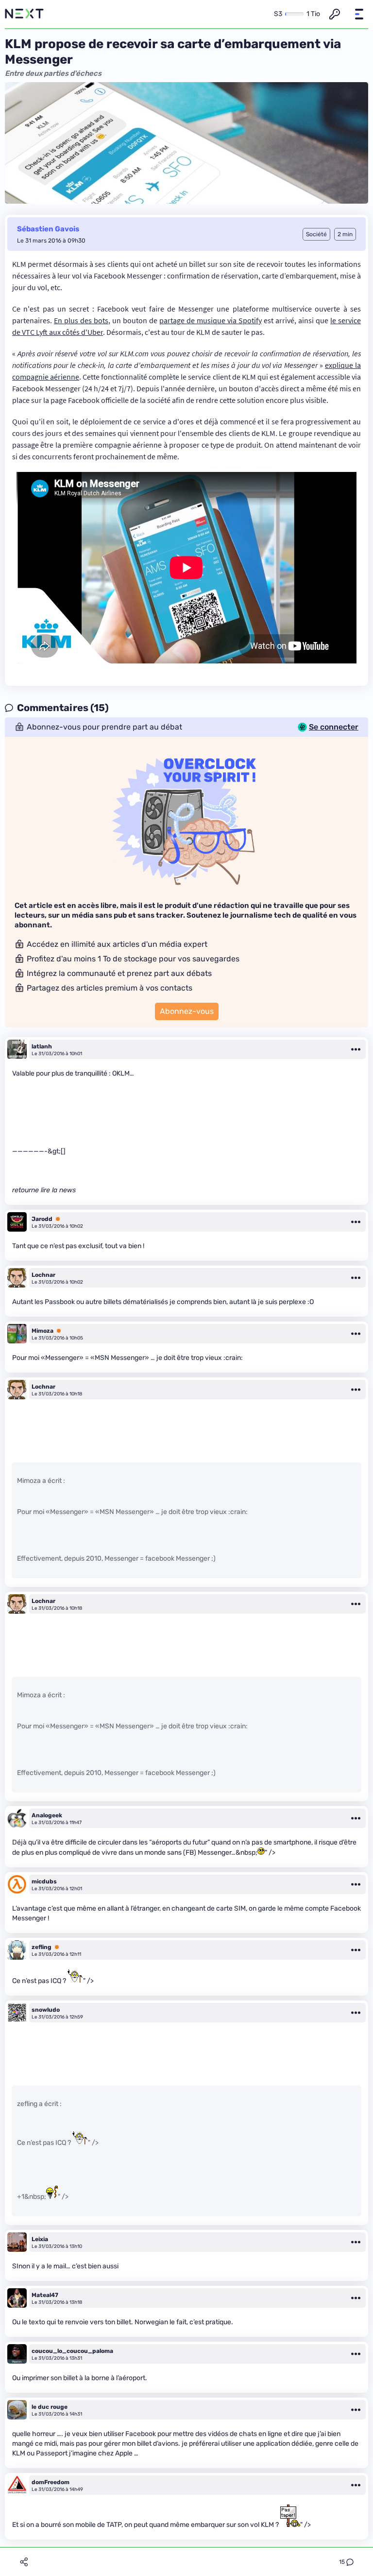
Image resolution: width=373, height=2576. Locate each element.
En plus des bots (81, 320)
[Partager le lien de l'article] (24, 2562)
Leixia (40, 2239)
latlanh (42, 1046)
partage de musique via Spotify (211, 320)
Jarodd (42, 1219)
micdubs (44, 1881)
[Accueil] (24, 14)
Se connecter (334, 727)
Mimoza (42, 1331)
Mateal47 (45, 2295)
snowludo (46, 2010)
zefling (42, 1947)
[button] (359, 14)
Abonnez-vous (187, 1011)
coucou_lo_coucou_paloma (72, 2351)
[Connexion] (335, 14)
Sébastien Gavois (48, 229)
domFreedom (51, 2482)
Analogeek (47, 1815)
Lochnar (43, 1275)
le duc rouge (50, 2407)
